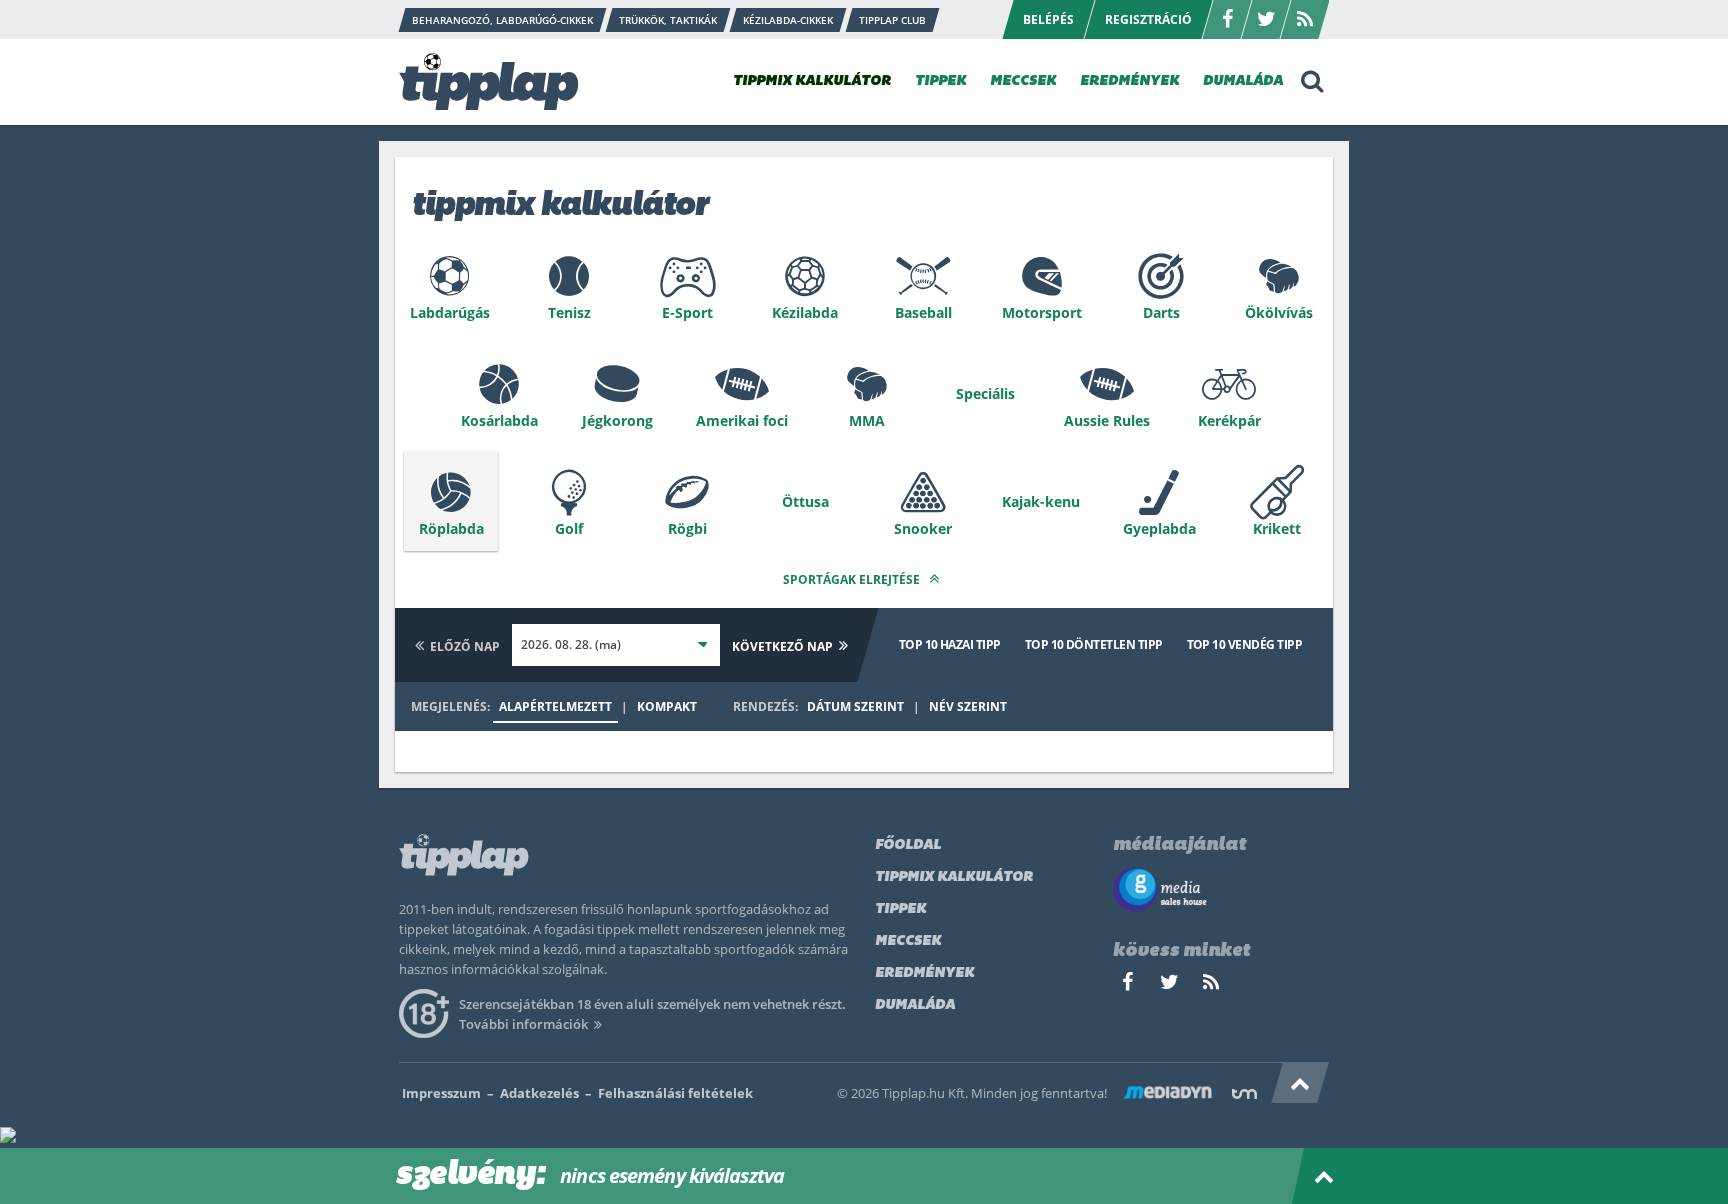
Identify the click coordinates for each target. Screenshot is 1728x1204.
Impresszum (441, 1093)
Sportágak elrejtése (853, 579)
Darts (1161, 312)
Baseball (923, 312)
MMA (867, 420)
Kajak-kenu (1041, 501)
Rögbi (687, 528)
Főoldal (908, 845)
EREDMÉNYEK (1129, 81)
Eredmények (924, 973)
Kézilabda (805, 312)
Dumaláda (915, 1005)
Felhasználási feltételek (675, 1093)
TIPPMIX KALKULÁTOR (812, 81)
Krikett (1277, 528)
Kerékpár (1229, 420)
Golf (569, 528)
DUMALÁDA (1243, 81)
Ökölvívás (1279, 312)
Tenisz (569, 312)
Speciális (985, 393)
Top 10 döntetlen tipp (1094, 644)
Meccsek (908, 941)
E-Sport (687, 312)
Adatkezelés (539, 1093)
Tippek (900, 909)
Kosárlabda (499, 420)
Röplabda (451, 528)
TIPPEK (940, 81)
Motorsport (1042, 312)
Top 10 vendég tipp (1244, 644)
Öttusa (805, 501)
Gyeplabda (1159, 528)
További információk (523, 1024)
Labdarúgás (450, 312)
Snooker (923, 528)
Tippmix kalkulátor (954, 877)
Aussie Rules (1107, 420)
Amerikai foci (742, 420)
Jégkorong (617, 420)
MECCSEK (1023, 81)
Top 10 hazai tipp (950, 644)
